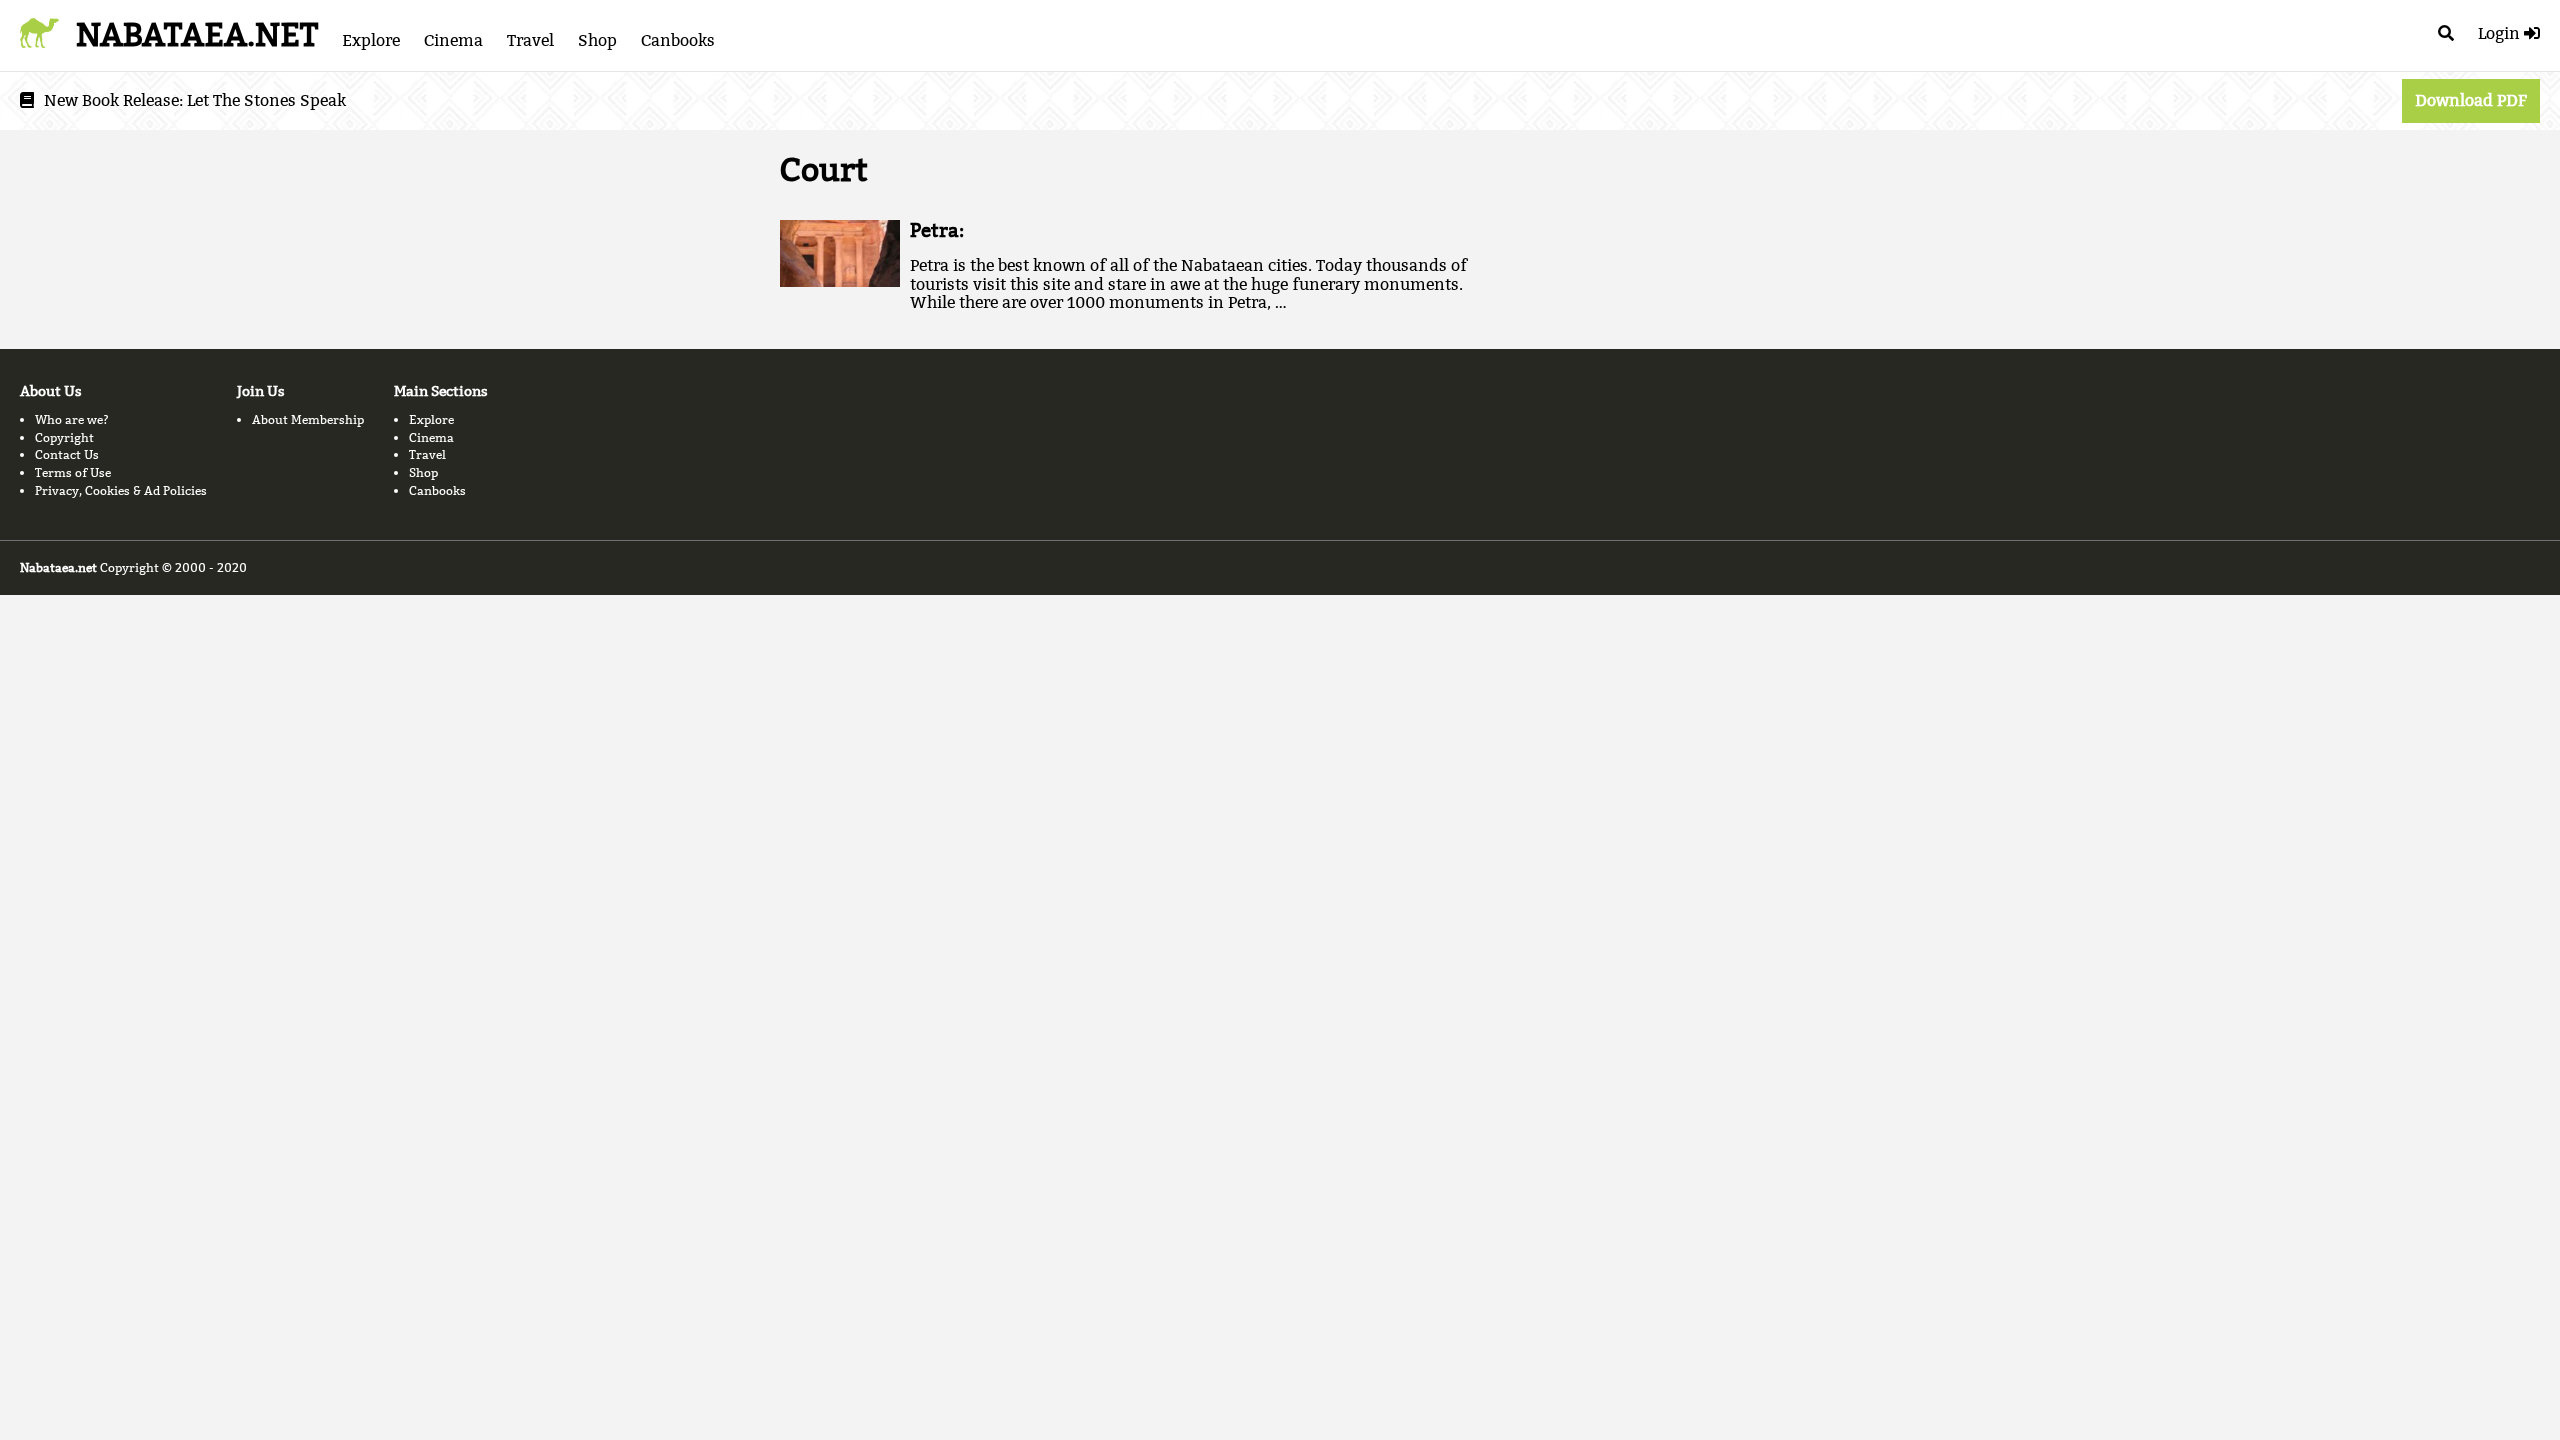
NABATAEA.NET (197, 35)
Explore (371, 40)
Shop (597, 40)
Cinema (453, 40)
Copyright (64, 437)
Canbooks (678, 40)
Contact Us (67, 454)
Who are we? (72, 419)
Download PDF (2471, 100)
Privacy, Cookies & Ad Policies (121, 490)
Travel (530, 40)
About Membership (308, 419)
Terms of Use (73, 472)
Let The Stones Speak (266, 100)
